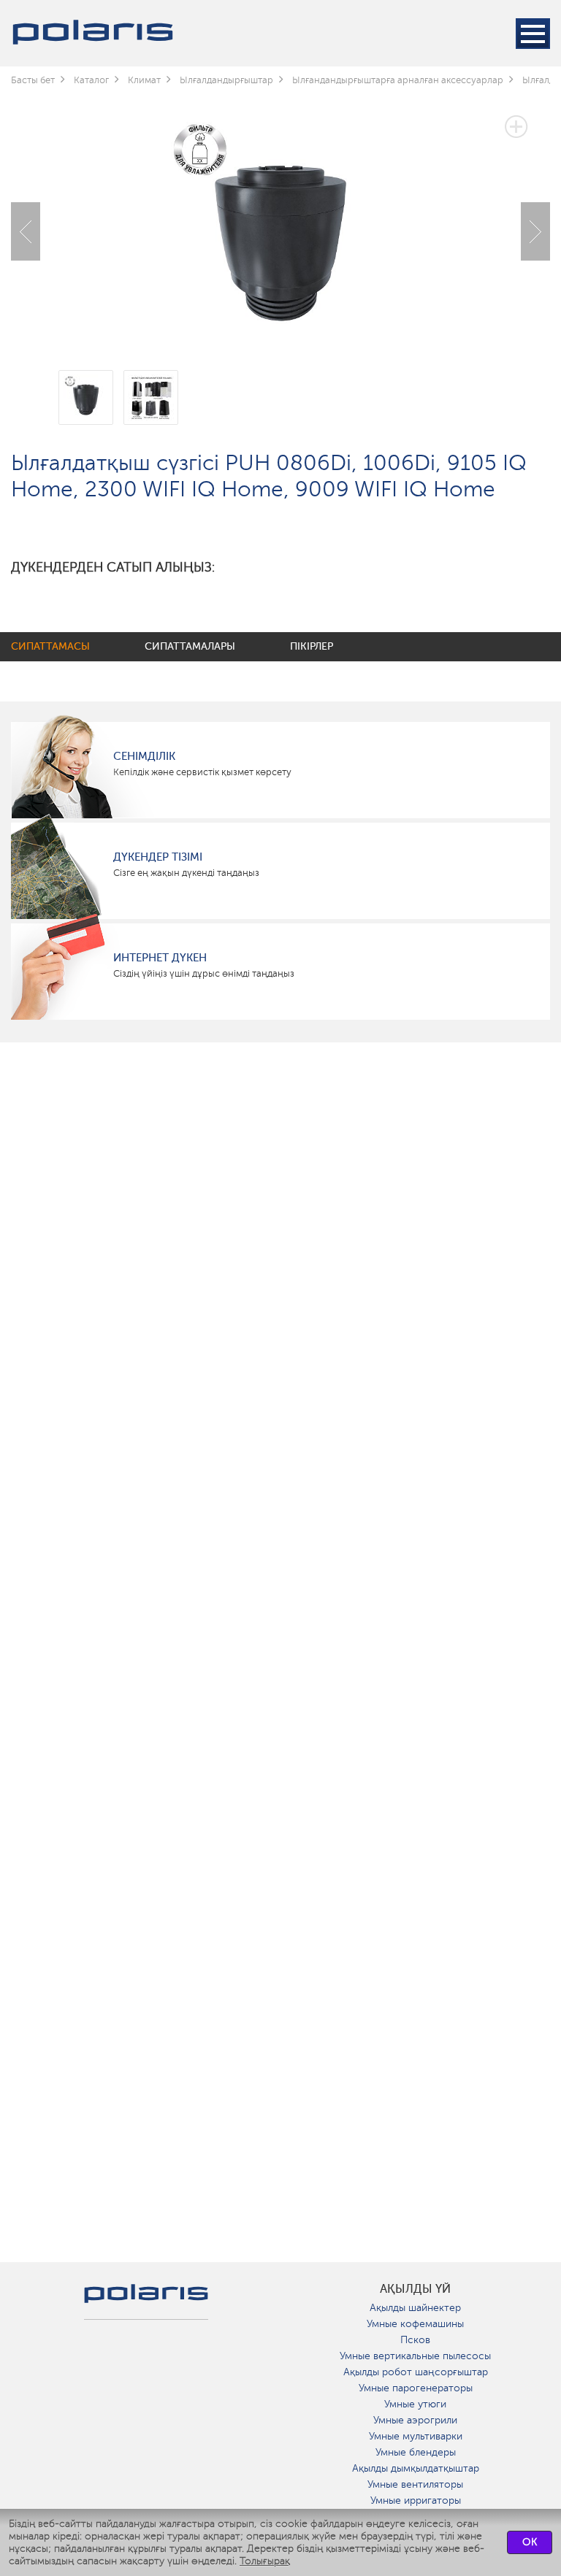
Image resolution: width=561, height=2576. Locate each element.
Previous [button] (26, 231)
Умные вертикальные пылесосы (415, 2356)
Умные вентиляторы (415, 2484)
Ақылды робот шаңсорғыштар (416, 2372)
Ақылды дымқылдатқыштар (416, 2468)
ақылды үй (415, 2289)
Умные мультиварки (416, 2436)
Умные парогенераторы (416, 2388)
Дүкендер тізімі (158, 857)
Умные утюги (415, 2404)
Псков (415, 2340)
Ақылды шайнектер (415, 2308)
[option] (280, 220)
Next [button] (535, 231)
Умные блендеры (416, 2452)
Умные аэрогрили (415, 2420)
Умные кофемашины (415, 2324)
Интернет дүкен (160, 958)
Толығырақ (265, 2561)
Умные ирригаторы (416, 2500)
